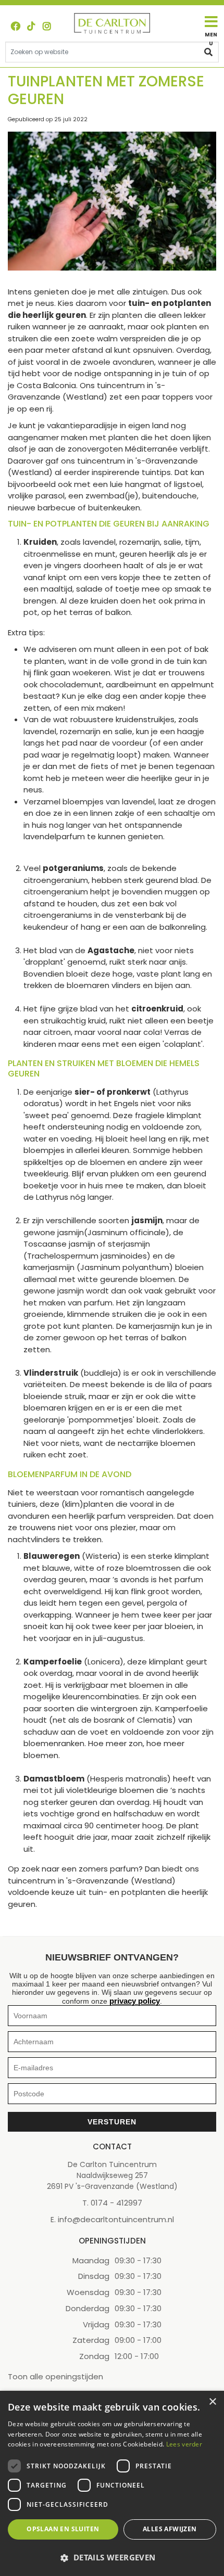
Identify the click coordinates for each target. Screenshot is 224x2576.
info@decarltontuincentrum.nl (116, 2220)
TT (31, 26)
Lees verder (184, 2444)
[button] (112, 2558)
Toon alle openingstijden (55, 2377)
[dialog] (112, 2483)
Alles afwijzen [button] (170, 2529)
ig (47, 26)
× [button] (212, 2402)
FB (16, 26)
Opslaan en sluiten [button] (63, 2529)
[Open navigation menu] (211, 31)
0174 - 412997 (116, 2203)
